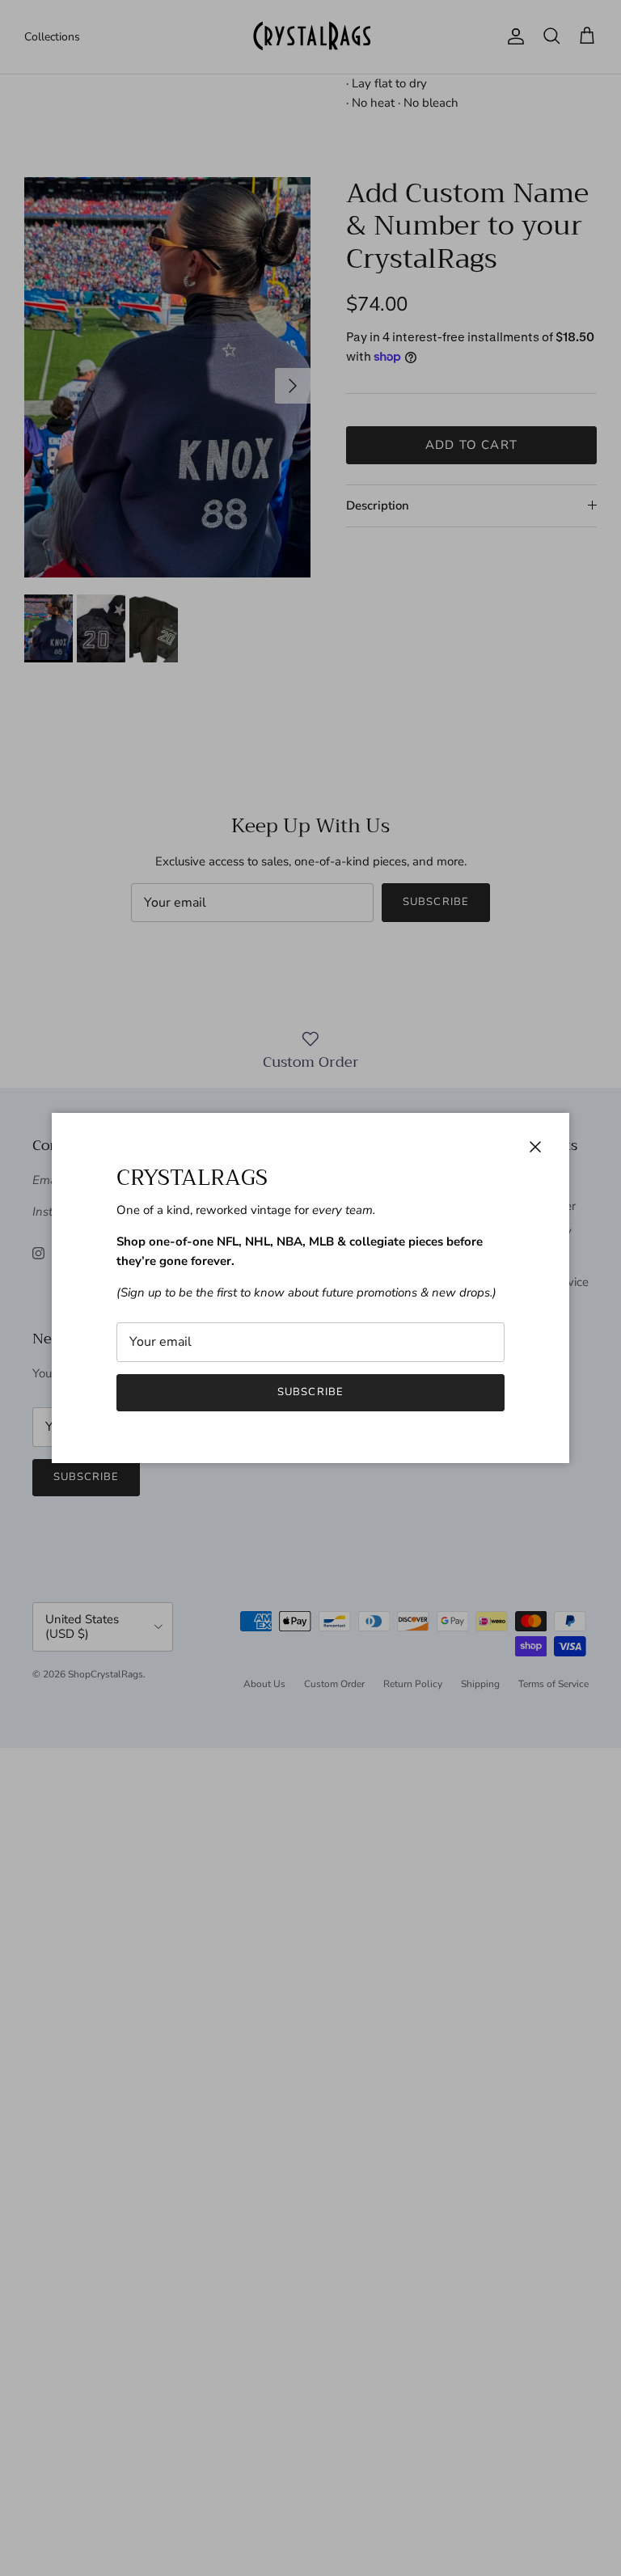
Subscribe (310, 1392)
